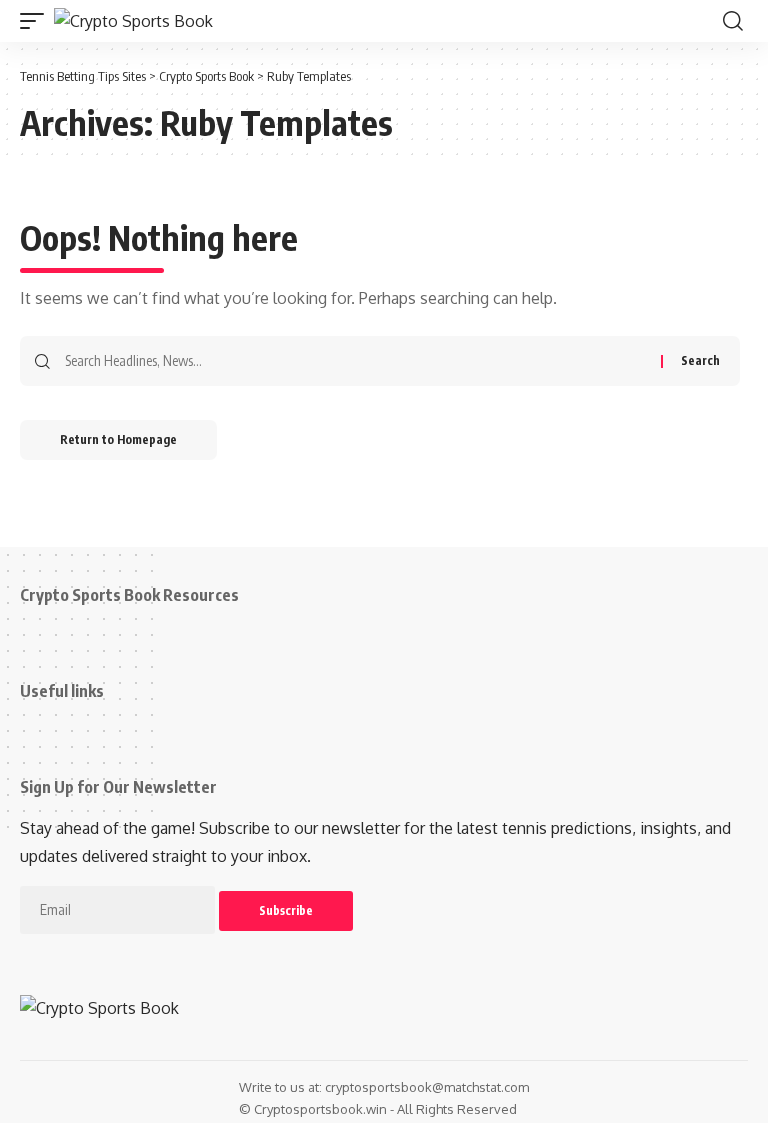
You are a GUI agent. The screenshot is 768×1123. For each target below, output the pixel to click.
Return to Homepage (118, 439)
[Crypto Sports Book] (133, 21)
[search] (733, 21)
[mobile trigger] (37, 21)
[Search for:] (355, 361)
